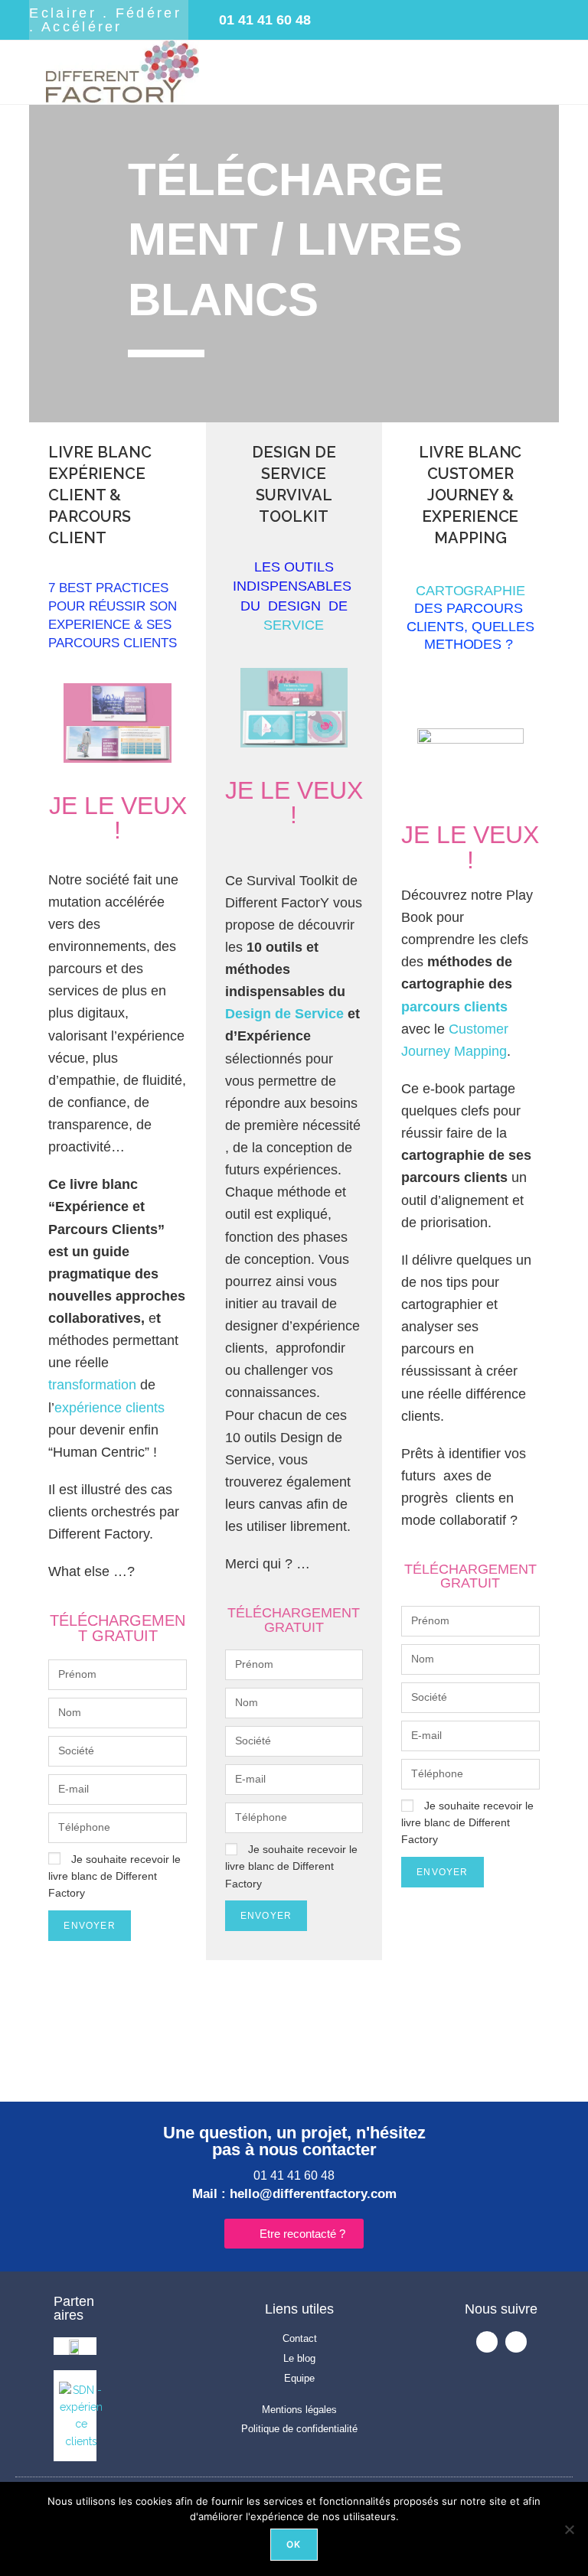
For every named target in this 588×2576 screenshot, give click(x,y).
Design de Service (284, 1014)
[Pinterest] (472, 20)
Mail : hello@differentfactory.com (294, 2194)
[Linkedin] (433, 20)
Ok (294, 2544)
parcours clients (454, 1007)
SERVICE (294, 625)
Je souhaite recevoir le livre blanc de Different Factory (114, 1876)
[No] (569, 2529)
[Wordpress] (511, 20)
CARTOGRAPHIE (470, 591)
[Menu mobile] (549, 60)
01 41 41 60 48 (294, 2175)
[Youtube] (394, 20)
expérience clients (109, 1408)
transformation (92, 1385)
